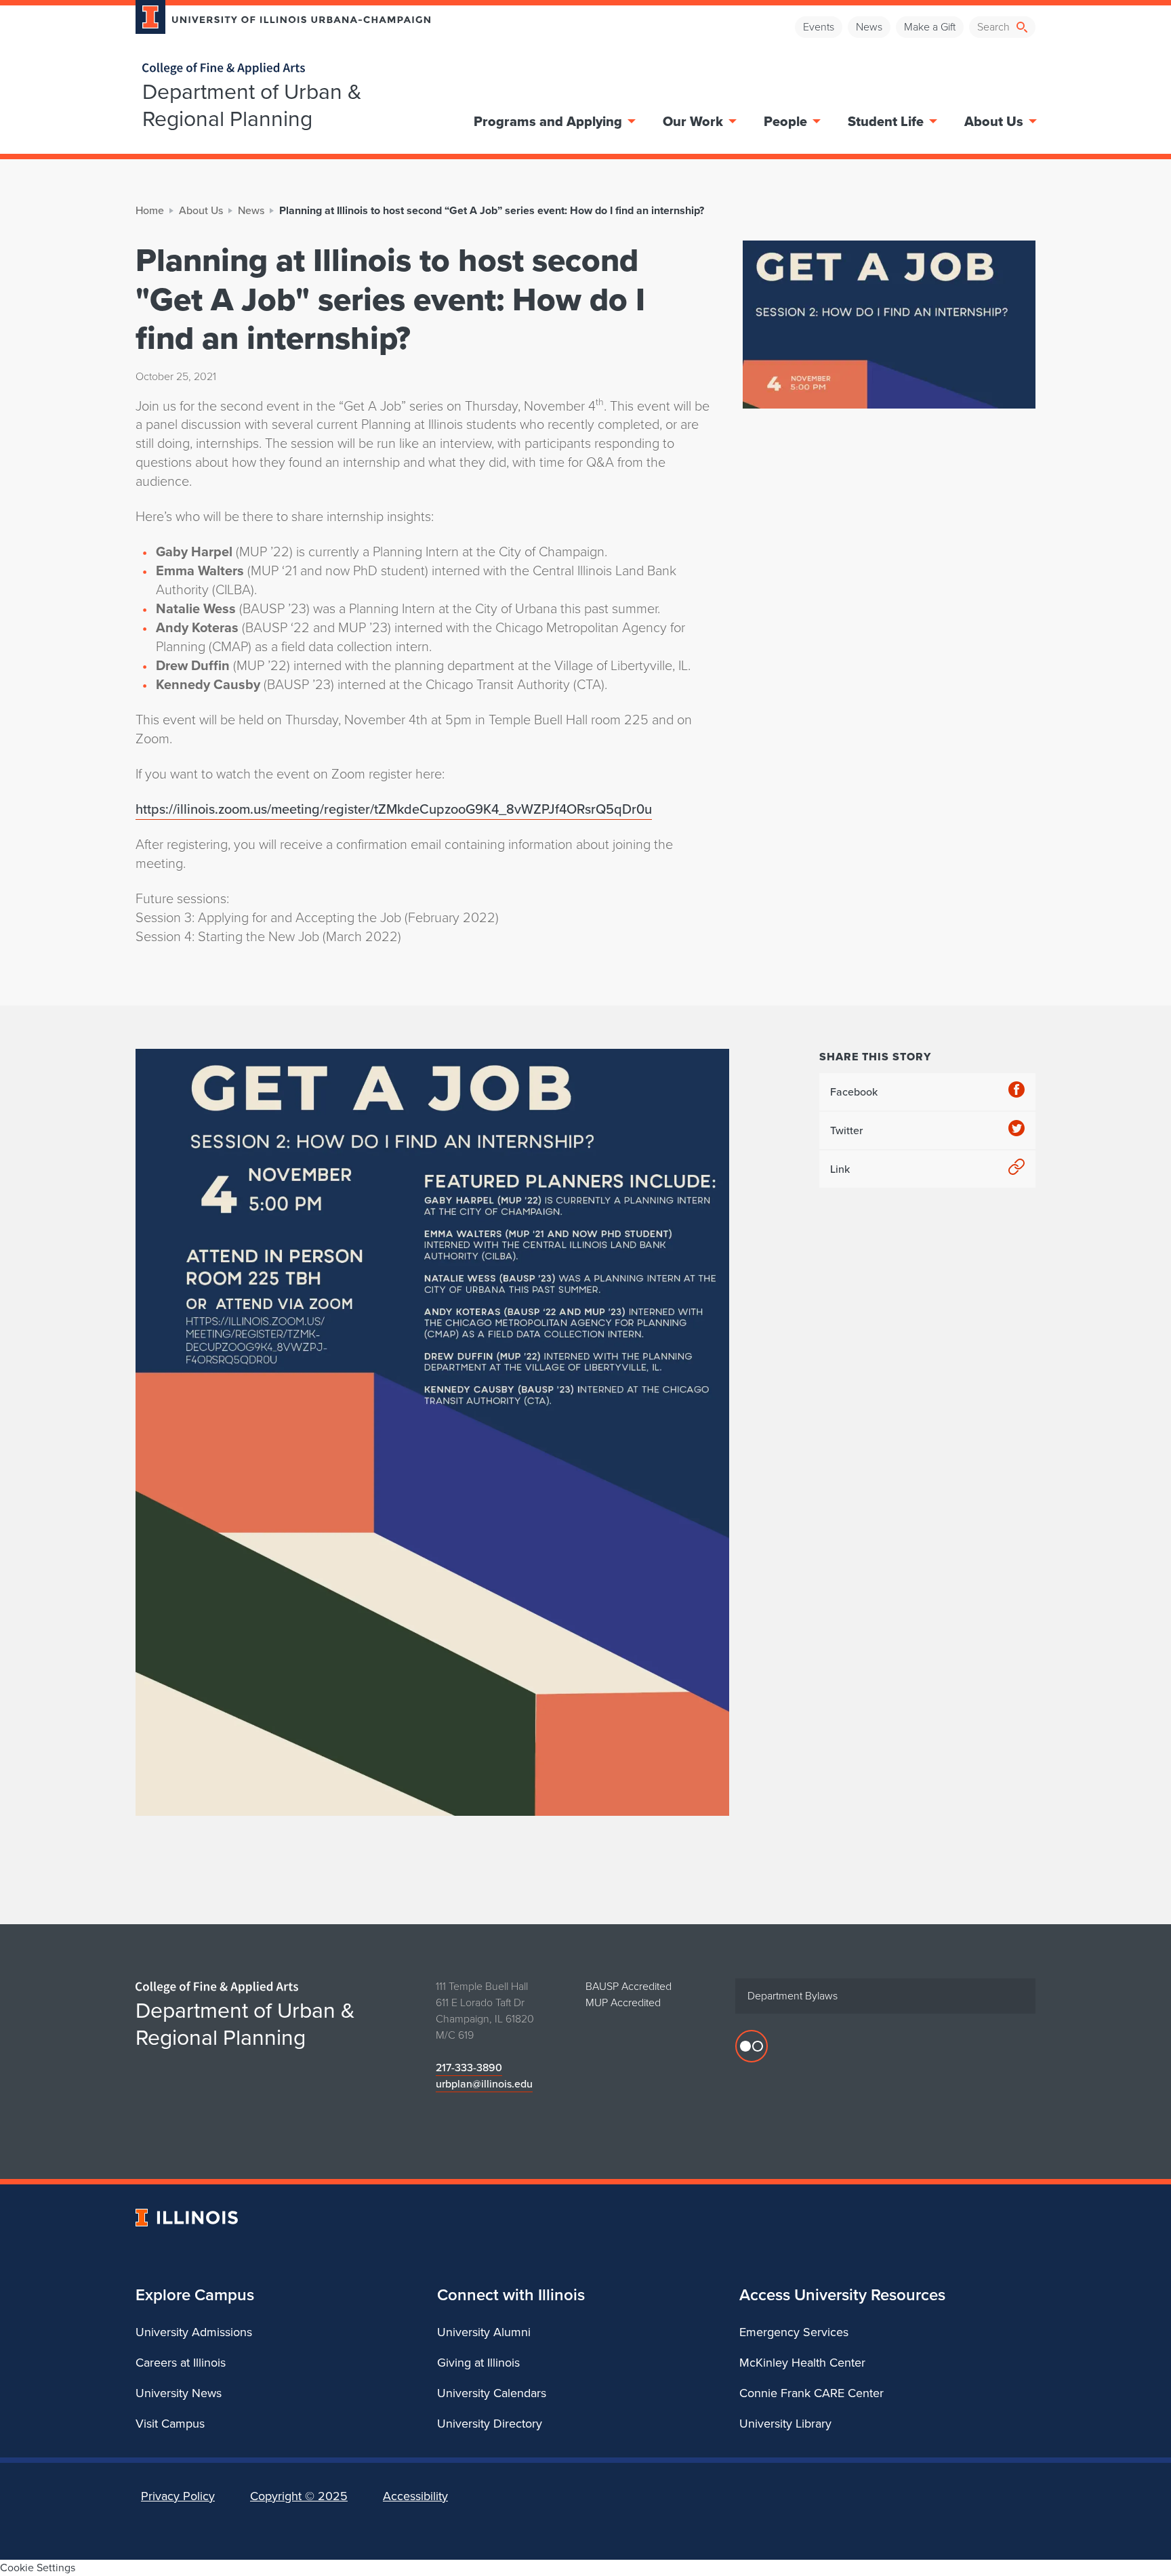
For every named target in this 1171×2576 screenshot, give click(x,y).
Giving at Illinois (478, 2363)
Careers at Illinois (181, 2363)
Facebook (854, 1092)
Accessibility (415, 2496)
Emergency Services (794, 2332)
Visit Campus (170, 2424)
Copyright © (299, 2496)
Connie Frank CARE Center (812, 2393)
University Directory (490, 2424)
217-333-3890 (469, 2068)
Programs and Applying (548, 121)
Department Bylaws (793, 1996)
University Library (785, 2424)
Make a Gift (930, 27)
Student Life (886, 121)
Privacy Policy (178, 2496)
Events (819, 27)
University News (179, 2393)
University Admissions (194, 2332)
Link (840, 1169)
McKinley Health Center (802, 2363)
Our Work (693, 121)
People (785, 121)
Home (150, 210)
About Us (994, 121)
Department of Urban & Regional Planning (252, 105)
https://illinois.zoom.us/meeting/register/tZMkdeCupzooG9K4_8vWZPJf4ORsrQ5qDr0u (394, 809)
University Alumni (484, 2332)
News (869, 27)
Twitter (846, 1130)
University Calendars (492, 2393)
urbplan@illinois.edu (484, 2084)
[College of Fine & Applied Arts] (278, 69)
